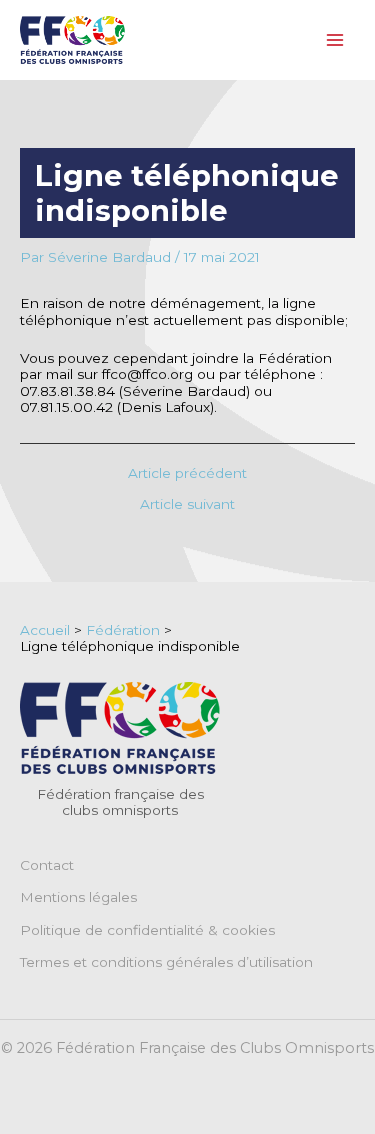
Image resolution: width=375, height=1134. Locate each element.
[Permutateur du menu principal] (335, 40)
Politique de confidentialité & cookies (147, 930)
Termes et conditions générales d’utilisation (166, 962)
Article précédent (187, 474)
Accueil (45, 630)
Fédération (123, 630)
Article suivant (187, 505)
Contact (47, 865)
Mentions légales (78, 897)
